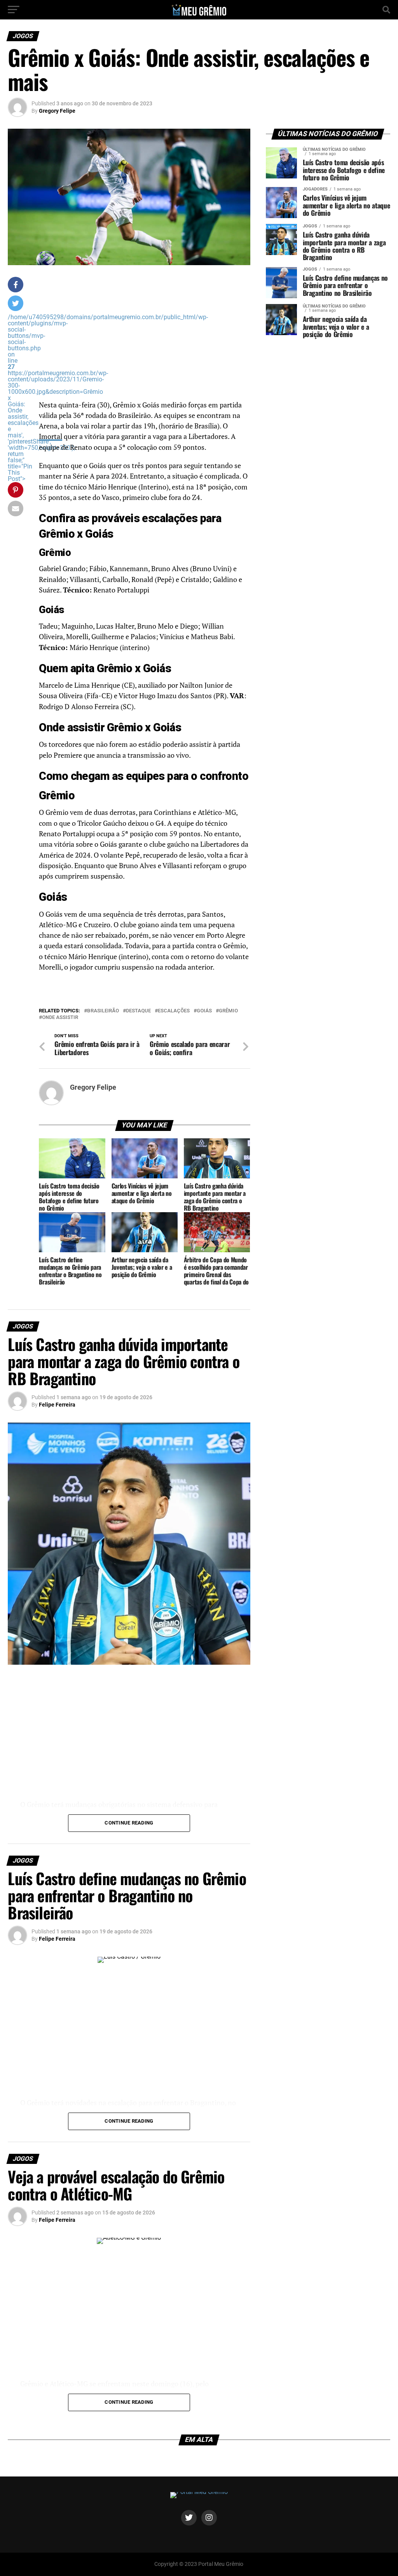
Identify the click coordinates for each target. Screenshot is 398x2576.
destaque (138, 1011)
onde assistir (60, 1018)
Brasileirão (103, 1011)
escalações (174, 1011)
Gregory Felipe (57, 111)
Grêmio (228, 1011)
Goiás (204, 1011)
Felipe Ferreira (57, 1405)
